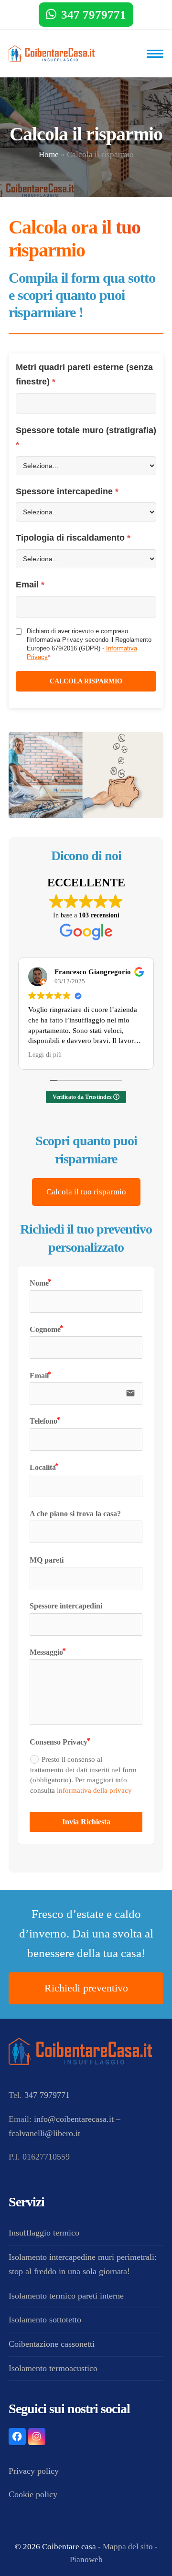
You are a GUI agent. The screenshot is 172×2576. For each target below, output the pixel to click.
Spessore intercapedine (67, 491)
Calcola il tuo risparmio (86, 1192)
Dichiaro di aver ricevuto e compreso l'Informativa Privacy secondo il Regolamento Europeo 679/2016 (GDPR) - (89, 644)
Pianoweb (86, 2560)
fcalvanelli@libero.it (44, 2133)
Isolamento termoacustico (53, 2368)
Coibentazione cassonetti (52, 2344)
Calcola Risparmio (86, 681)
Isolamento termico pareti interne (66, 2296)
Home (49, 154)
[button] (155, 54)
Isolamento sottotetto (45, 2320)
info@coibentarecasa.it (74, 2119)
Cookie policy (33, 2494)
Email (30, 585)
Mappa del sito (128, 2547)
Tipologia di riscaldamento (73, 538)
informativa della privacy (94, 1790)
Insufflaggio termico (44, 2233)
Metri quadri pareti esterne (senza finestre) (84, 374)
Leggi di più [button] (45, 1055)
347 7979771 (94, 15)
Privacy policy (34, 2471)
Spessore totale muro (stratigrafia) (86, 437)
